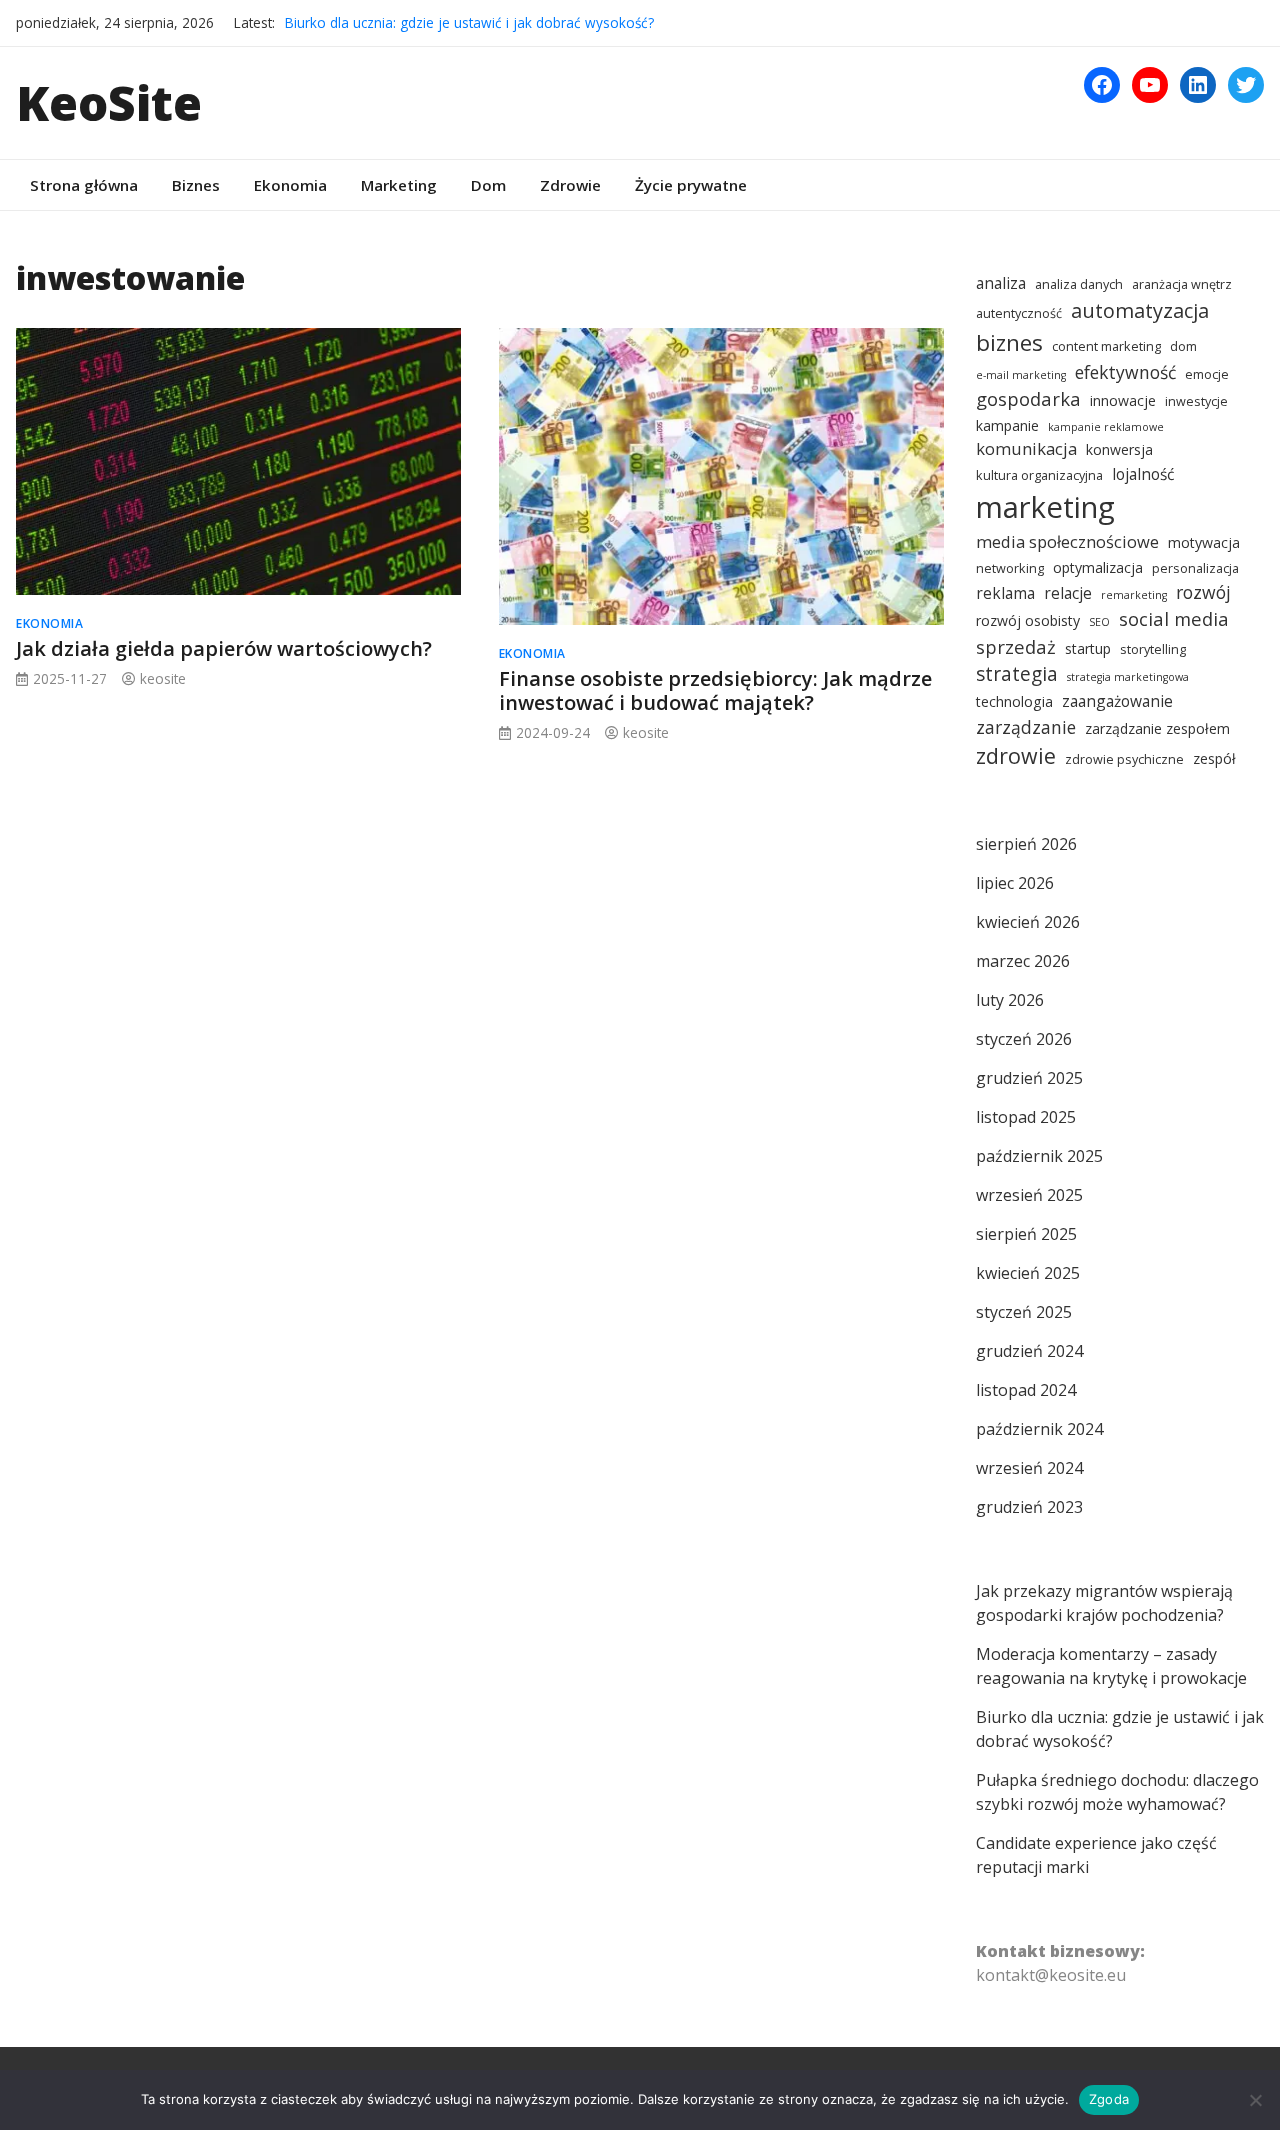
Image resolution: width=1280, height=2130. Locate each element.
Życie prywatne (691, 185)
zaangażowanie (1117, 701)
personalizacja (1195, 568)
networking (1010, 568)
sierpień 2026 (1026, 844)
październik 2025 (1039, 1156)
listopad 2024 (1026, 1390)
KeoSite (109, 102)
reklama (1005, 593)
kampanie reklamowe (1106, 427)
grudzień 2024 (1029, 1351)
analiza (1001, 283)
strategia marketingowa (1128, 677)
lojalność (1143, 474)
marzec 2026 (1023, 961)
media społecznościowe (1067, 541)
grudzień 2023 (1029, 1507)
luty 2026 (1010, 1000)
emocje (1207, 374)
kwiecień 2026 (1028, 922)
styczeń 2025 (1024, 1312)
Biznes (196, 185)
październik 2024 (1039, 1429)
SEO (1099, 622)
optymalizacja (1098, 567)
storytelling (1153, 649)
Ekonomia (290, 185)
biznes (1009, 342)
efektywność (1125, 372)
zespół (1214, 758)
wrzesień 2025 (1029, 1195)
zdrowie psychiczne (1124, 759)
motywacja (1204, 542)
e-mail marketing (1021, 375)
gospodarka (1028, 398)
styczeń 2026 (1024, 1039)
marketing (1045, 507)
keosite (163, 678)
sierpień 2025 (1026, 1234)
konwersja (1119, 449)
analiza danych (1079, 284)
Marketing (399, 185)
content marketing (1106, 346)
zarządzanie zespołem (1157, 728)
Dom (488, 185)
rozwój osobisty (1028, 620)
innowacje (1123, 400)
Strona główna (84, 185)
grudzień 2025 (1029, 1078)
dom (1183, 346)
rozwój (1203, 592)
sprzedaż (1016, 646)
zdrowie (1016, 755)
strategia (1017, 673)
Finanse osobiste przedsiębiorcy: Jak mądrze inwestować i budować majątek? (715, 690)
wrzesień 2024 (1029, 1468)
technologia (1014, 701)
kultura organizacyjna (1039, 475)
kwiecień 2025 (1028, 1273)
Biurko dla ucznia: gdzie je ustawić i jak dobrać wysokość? (469, 22)
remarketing (1134, 595)
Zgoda (1109, 2099)
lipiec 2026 (1015, 883)
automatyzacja (1140, 310)
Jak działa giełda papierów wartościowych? (224, 648)
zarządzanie (1026, 727)
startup (1088, 648)
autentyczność (1019, 313)
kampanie (1007, 425)
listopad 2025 (1026, 1117)
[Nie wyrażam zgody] (1255, 2100)
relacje (1068, 593)
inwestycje (1196, 401)
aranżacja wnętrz (1182, 284)
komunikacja (1026, 448)
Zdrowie (570, 185)
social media (1174, 618)
